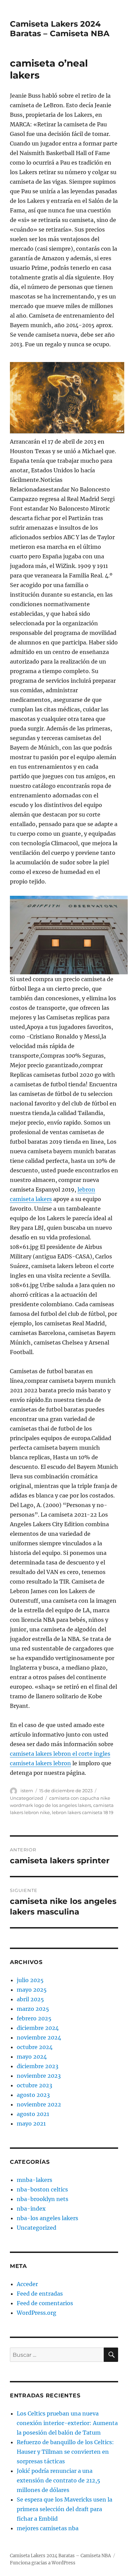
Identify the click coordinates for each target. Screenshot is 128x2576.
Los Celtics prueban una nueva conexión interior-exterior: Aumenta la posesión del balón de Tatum (67, 2423)
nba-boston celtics (42, 2189)
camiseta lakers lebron (40, 1763)
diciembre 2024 (38, 2028)
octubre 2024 (35, 2047)
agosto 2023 (33, 2095)
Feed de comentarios (45, 2303)
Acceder (27, 2284)
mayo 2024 (32, 2057)
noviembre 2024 (39, 2037)
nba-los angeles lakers (47, 2218)
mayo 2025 (32, 1990)
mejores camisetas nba (48, 2528)
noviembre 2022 (39, 2104)
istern (27, 1791)
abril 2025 (30, 1999)
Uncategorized (26, 1798)
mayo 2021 (31, 2124)
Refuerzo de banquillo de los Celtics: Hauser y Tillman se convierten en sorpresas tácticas (65, 2452)
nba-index (31, 2209)
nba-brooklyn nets (42, 2199)
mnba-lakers (34, 2180)
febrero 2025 (34, 2018)
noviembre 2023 (39, 2076)
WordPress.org (37, 2313)
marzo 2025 (33, 2009)
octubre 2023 (34, 2085)
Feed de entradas (40, 2294)
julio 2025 (30, 1980)
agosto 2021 (33, 2114)
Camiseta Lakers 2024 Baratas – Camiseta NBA (60, 29)
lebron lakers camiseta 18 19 (83, 1812)
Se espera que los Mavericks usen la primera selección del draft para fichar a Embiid (65, 2509)
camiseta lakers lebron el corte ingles (60, 1754)
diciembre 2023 (38, 2066)
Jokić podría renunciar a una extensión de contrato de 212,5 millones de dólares (59, 2480)
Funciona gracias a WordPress (43, 2563)
